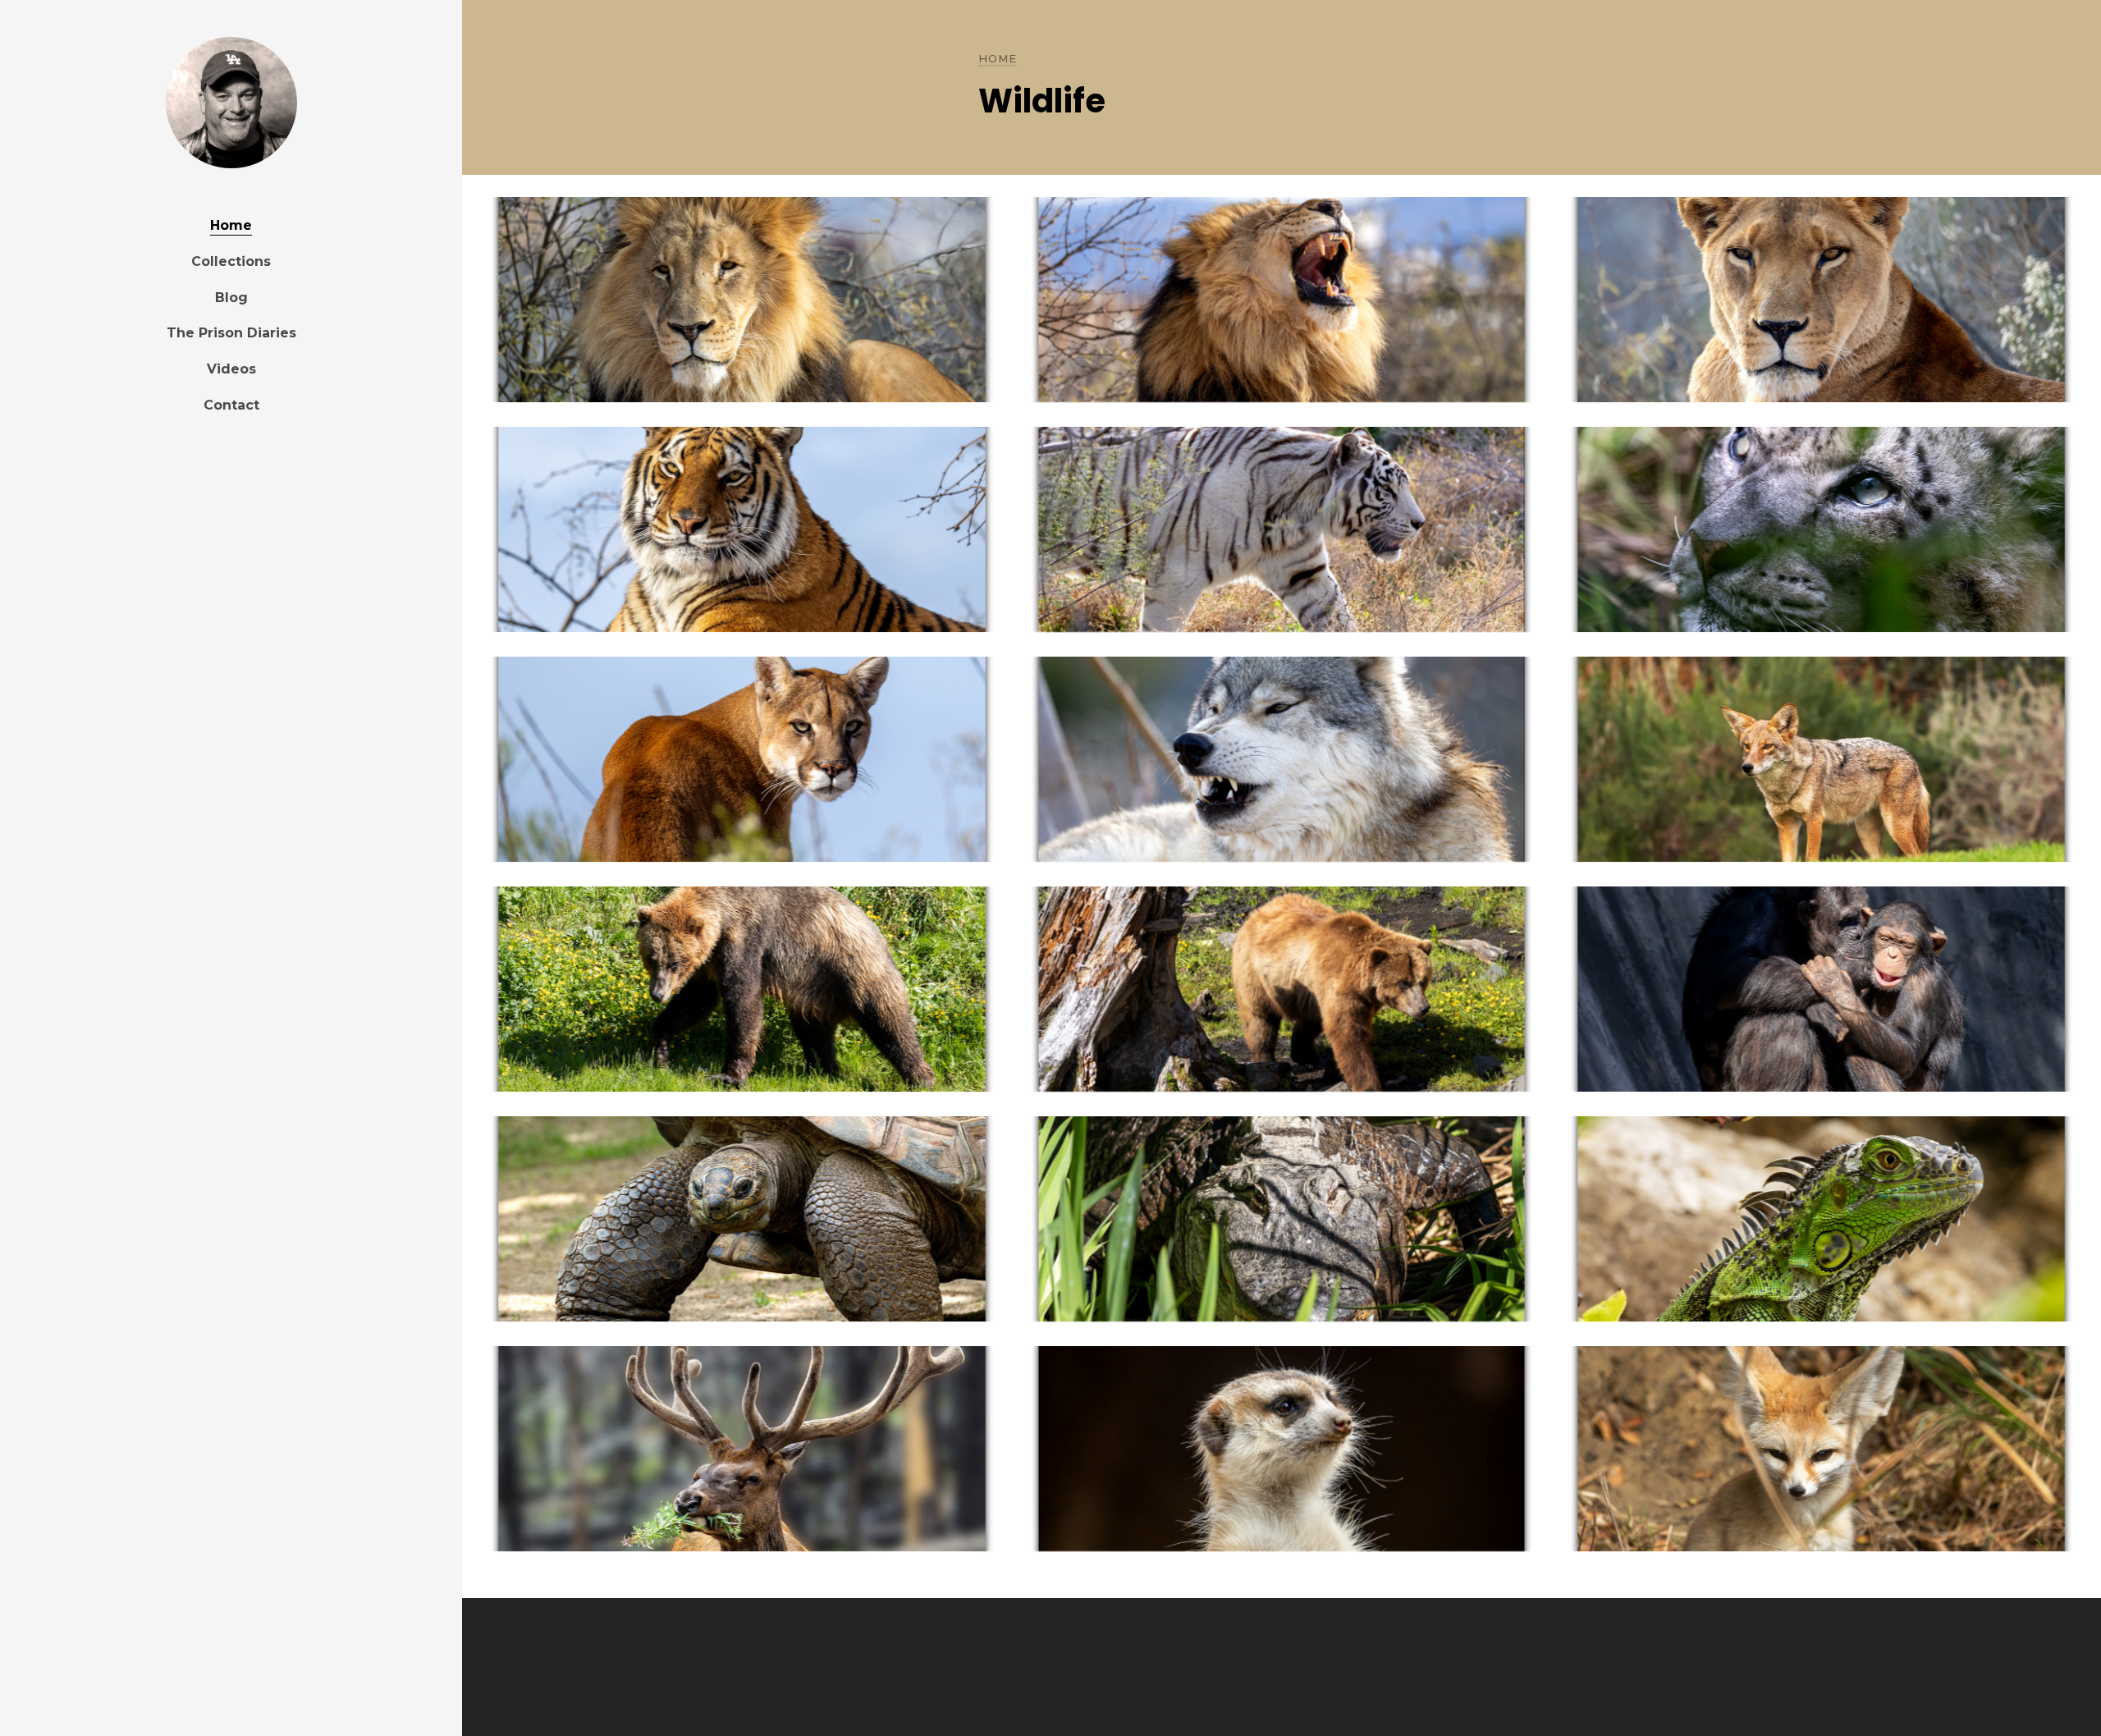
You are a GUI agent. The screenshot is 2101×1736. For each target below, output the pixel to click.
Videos (231, 369)
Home (231, 225)
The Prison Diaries (231, 333)
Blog (231, 298)
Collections (231, 261)
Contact (231, 405)
